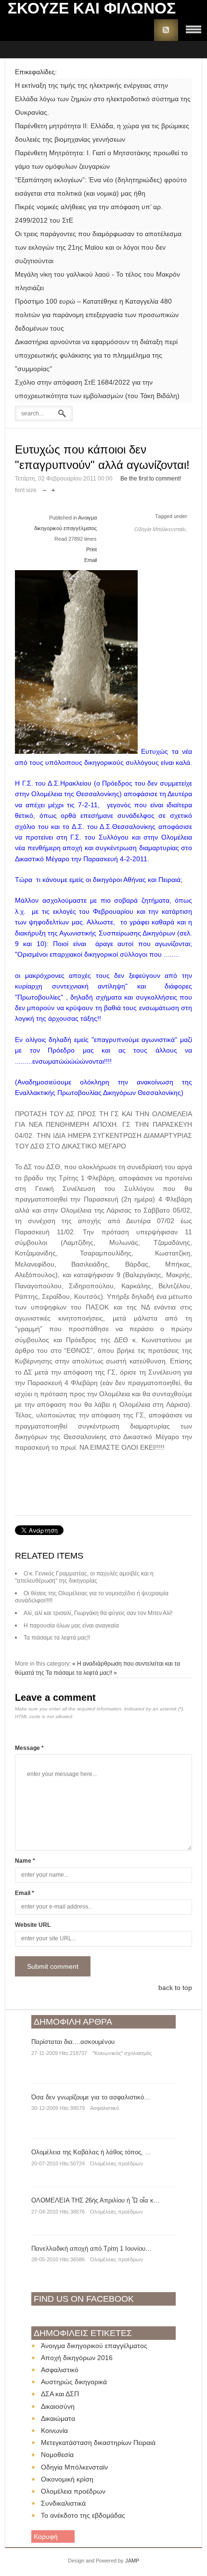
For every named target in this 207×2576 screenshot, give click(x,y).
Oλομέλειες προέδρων (116, 2163)
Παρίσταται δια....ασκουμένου (73, 2042)
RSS (166, 30)
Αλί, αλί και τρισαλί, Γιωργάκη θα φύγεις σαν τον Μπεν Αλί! (98, 1613)
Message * (29, 1748)
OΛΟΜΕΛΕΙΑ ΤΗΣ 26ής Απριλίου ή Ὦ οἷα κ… (96, 2200)
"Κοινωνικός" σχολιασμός (122, 2053)
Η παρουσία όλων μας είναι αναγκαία (71, 1626)
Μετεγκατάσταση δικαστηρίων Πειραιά (98, 2443)
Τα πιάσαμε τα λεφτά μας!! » (81, 1673)
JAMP (132, 2561)
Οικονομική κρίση (67, 2479)
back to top (175, 1988)
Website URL (33, 1925)
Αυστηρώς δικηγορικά (74, 2382)
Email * (25, 1893)
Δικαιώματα (58, 2418)
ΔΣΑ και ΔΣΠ (60, 2394)
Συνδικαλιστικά (63, 2503)
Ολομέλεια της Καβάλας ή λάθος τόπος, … (91, 2152)
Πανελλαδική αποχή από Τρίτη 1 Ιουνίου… (91, 2249)
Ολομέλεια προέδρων (73, 2491)
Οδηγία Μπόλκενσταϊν (74, 2467)
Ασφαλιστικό (104, 2108)
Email (91, 560)
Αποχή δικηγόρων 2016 (77, 2358)
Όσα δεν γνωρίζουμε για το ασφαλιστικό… (91, 2097)
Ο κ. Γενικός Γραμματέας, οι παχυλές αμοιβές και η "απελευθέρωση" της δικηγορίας (84, 1577)
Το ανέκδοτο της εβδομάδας (83, 2515)
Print (91, 549)
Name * (25, 1861)
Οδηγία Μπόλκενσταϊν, (161, 529)
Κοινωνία (54, 2430)
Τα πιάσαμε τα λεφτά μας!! (57, 1638)
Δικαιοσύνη (58, 2406)
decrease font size (45, 488)
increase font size (53, 488)
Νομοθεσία (57, 2455)
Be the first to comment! (151, 479)
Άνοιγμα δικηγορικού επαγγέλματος (94, 2346)
